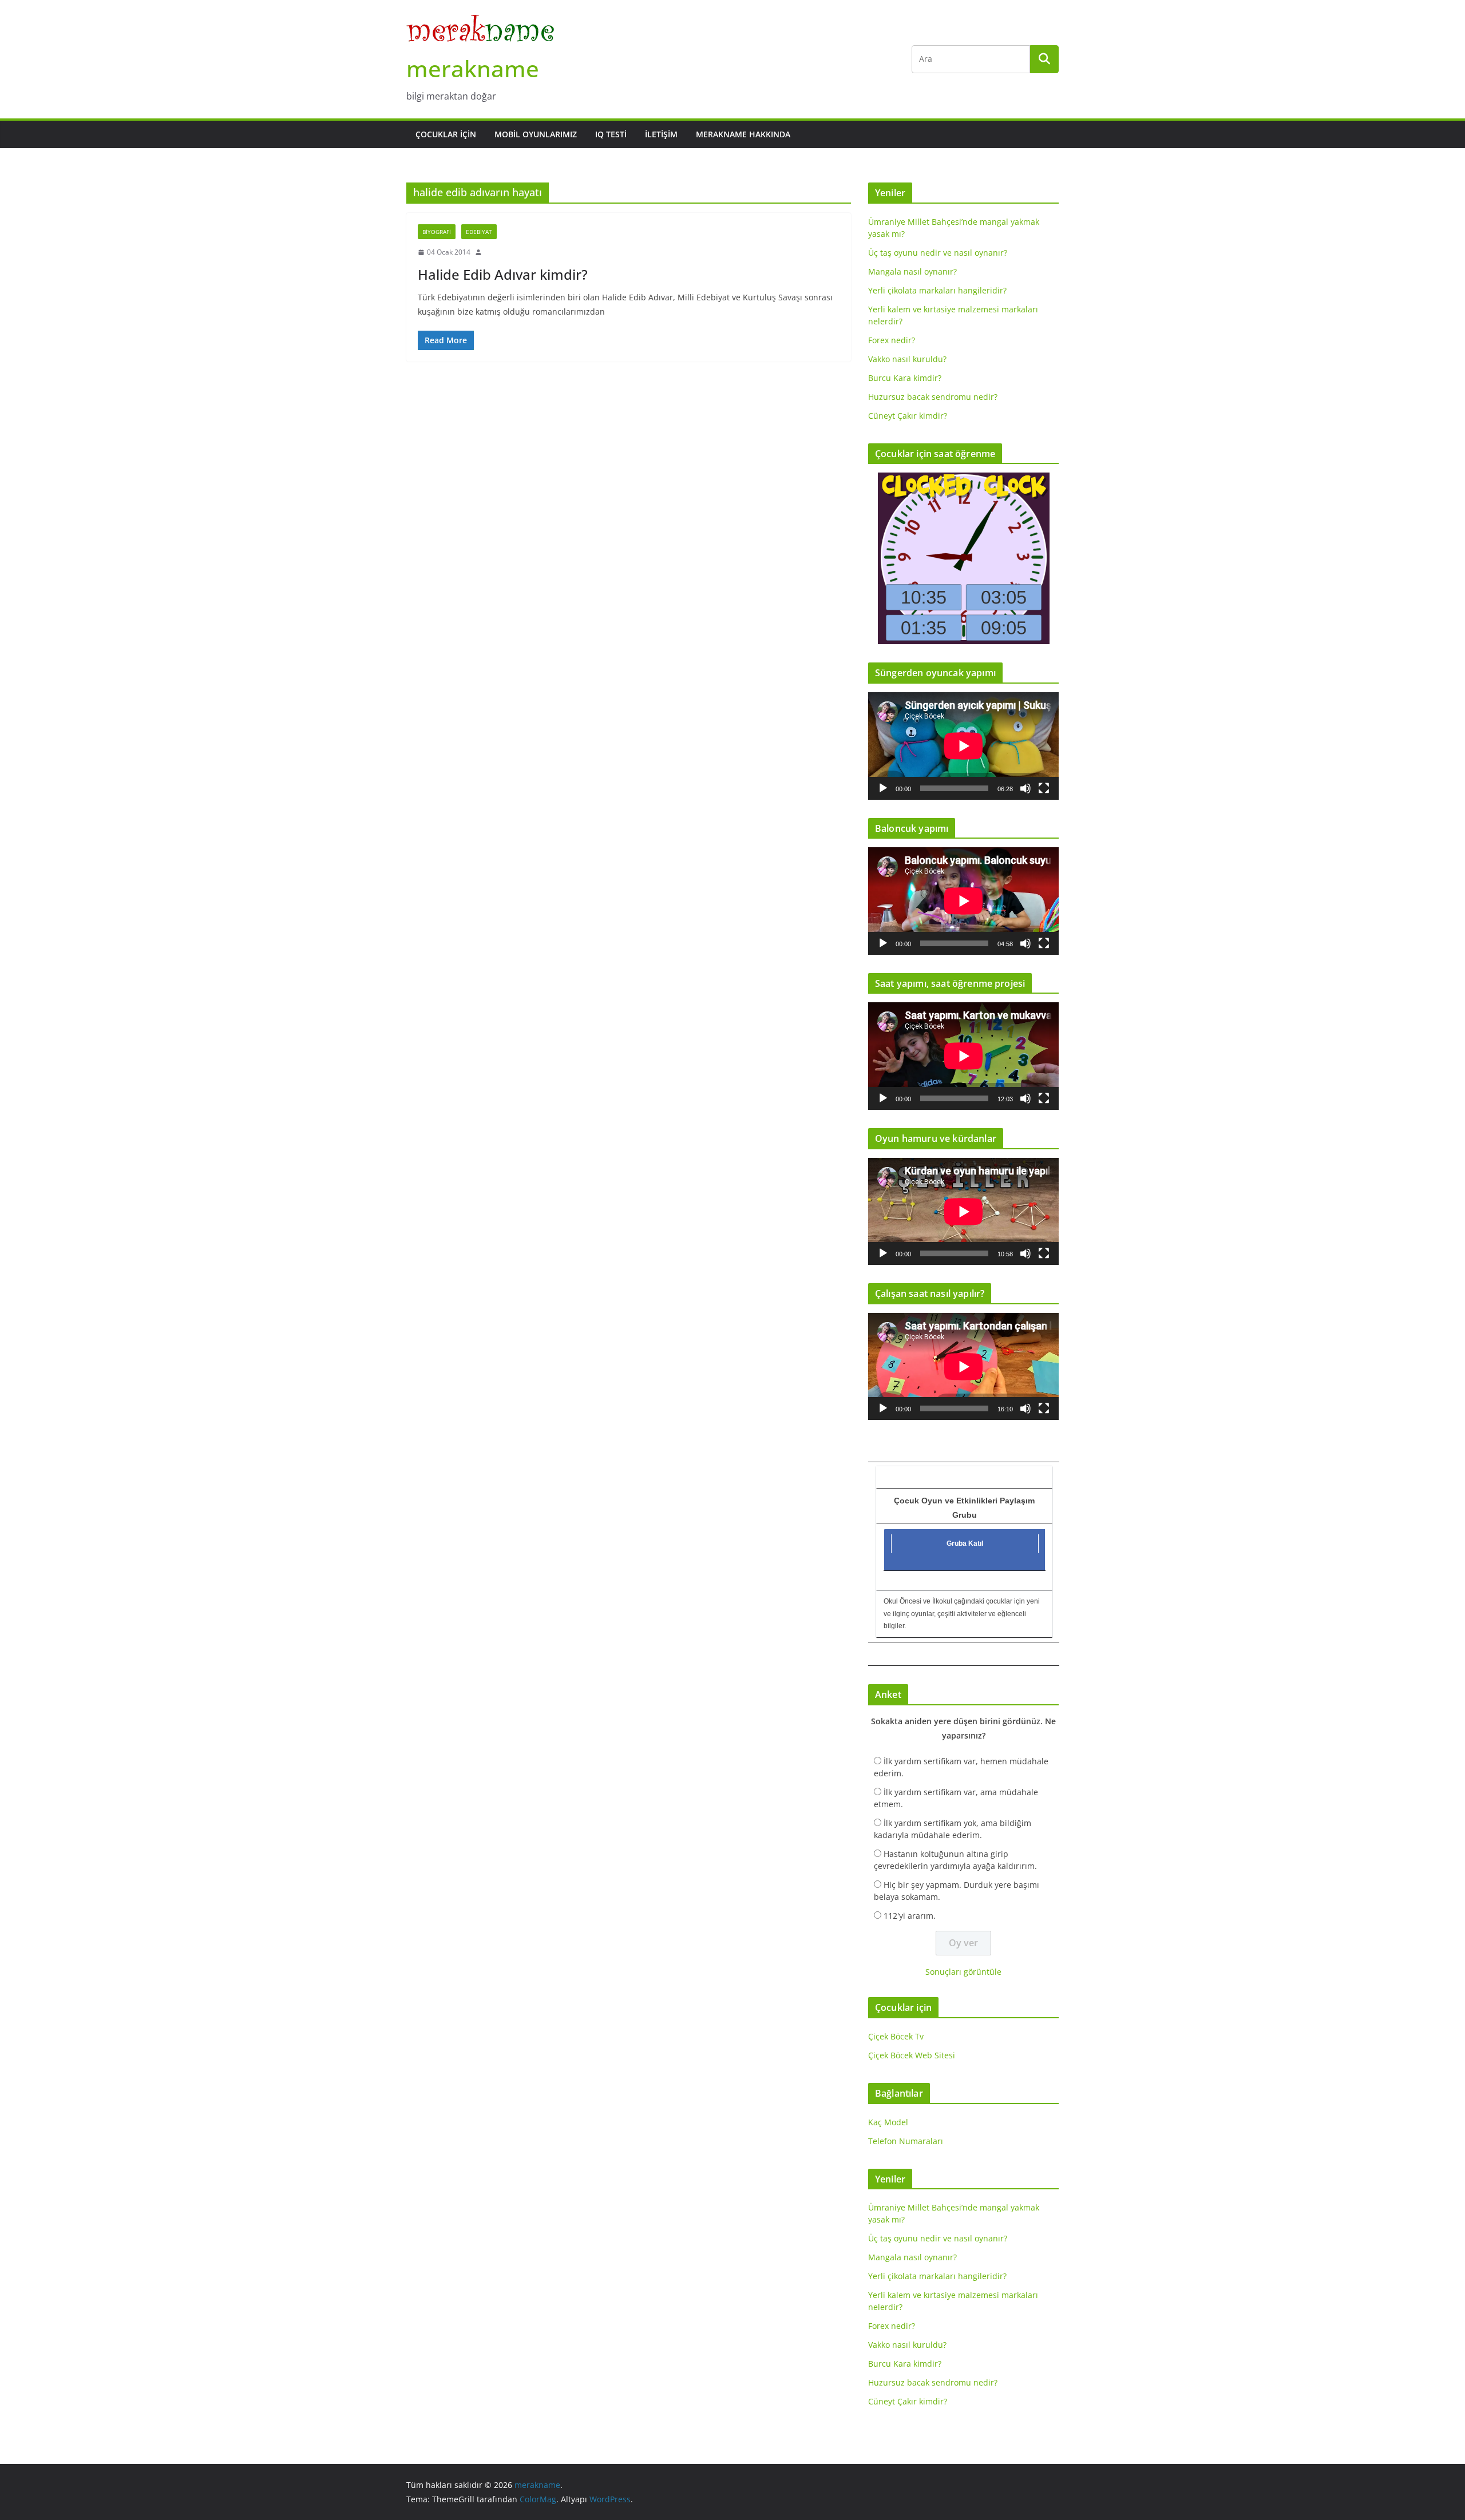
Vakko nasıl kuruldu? (907, 359)
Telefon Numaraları (906, 2141)
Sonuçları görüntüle (963, 1972)
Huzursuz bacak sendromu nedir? (933, 397)
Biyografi (437, 232)
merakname (473, 68)
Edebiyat (479, 232)
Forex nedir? (892, 340)
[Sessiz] (1025, 788)
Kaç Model (888, 2122)
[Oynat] (883, 788)
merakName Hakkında (743, 134)
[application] (963, 746)
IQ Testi (611, 134)
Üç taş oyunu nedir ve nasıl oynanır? (938, 253)
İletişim (661, 134)
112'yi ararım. (910, 1916)
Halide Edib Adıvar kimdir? (503, 274)
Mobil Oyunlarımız (536, 134)
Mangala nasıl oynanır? (912, 271)
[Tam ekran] (1044, 788)
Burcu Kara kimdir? (905, 378)
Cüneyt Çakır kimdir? (908, 416)
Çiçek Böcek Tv (896, 2036)
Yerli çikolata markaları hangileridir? (937, 290)
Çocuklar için (446, 134)
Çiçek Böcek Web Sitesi (912, 2055)
